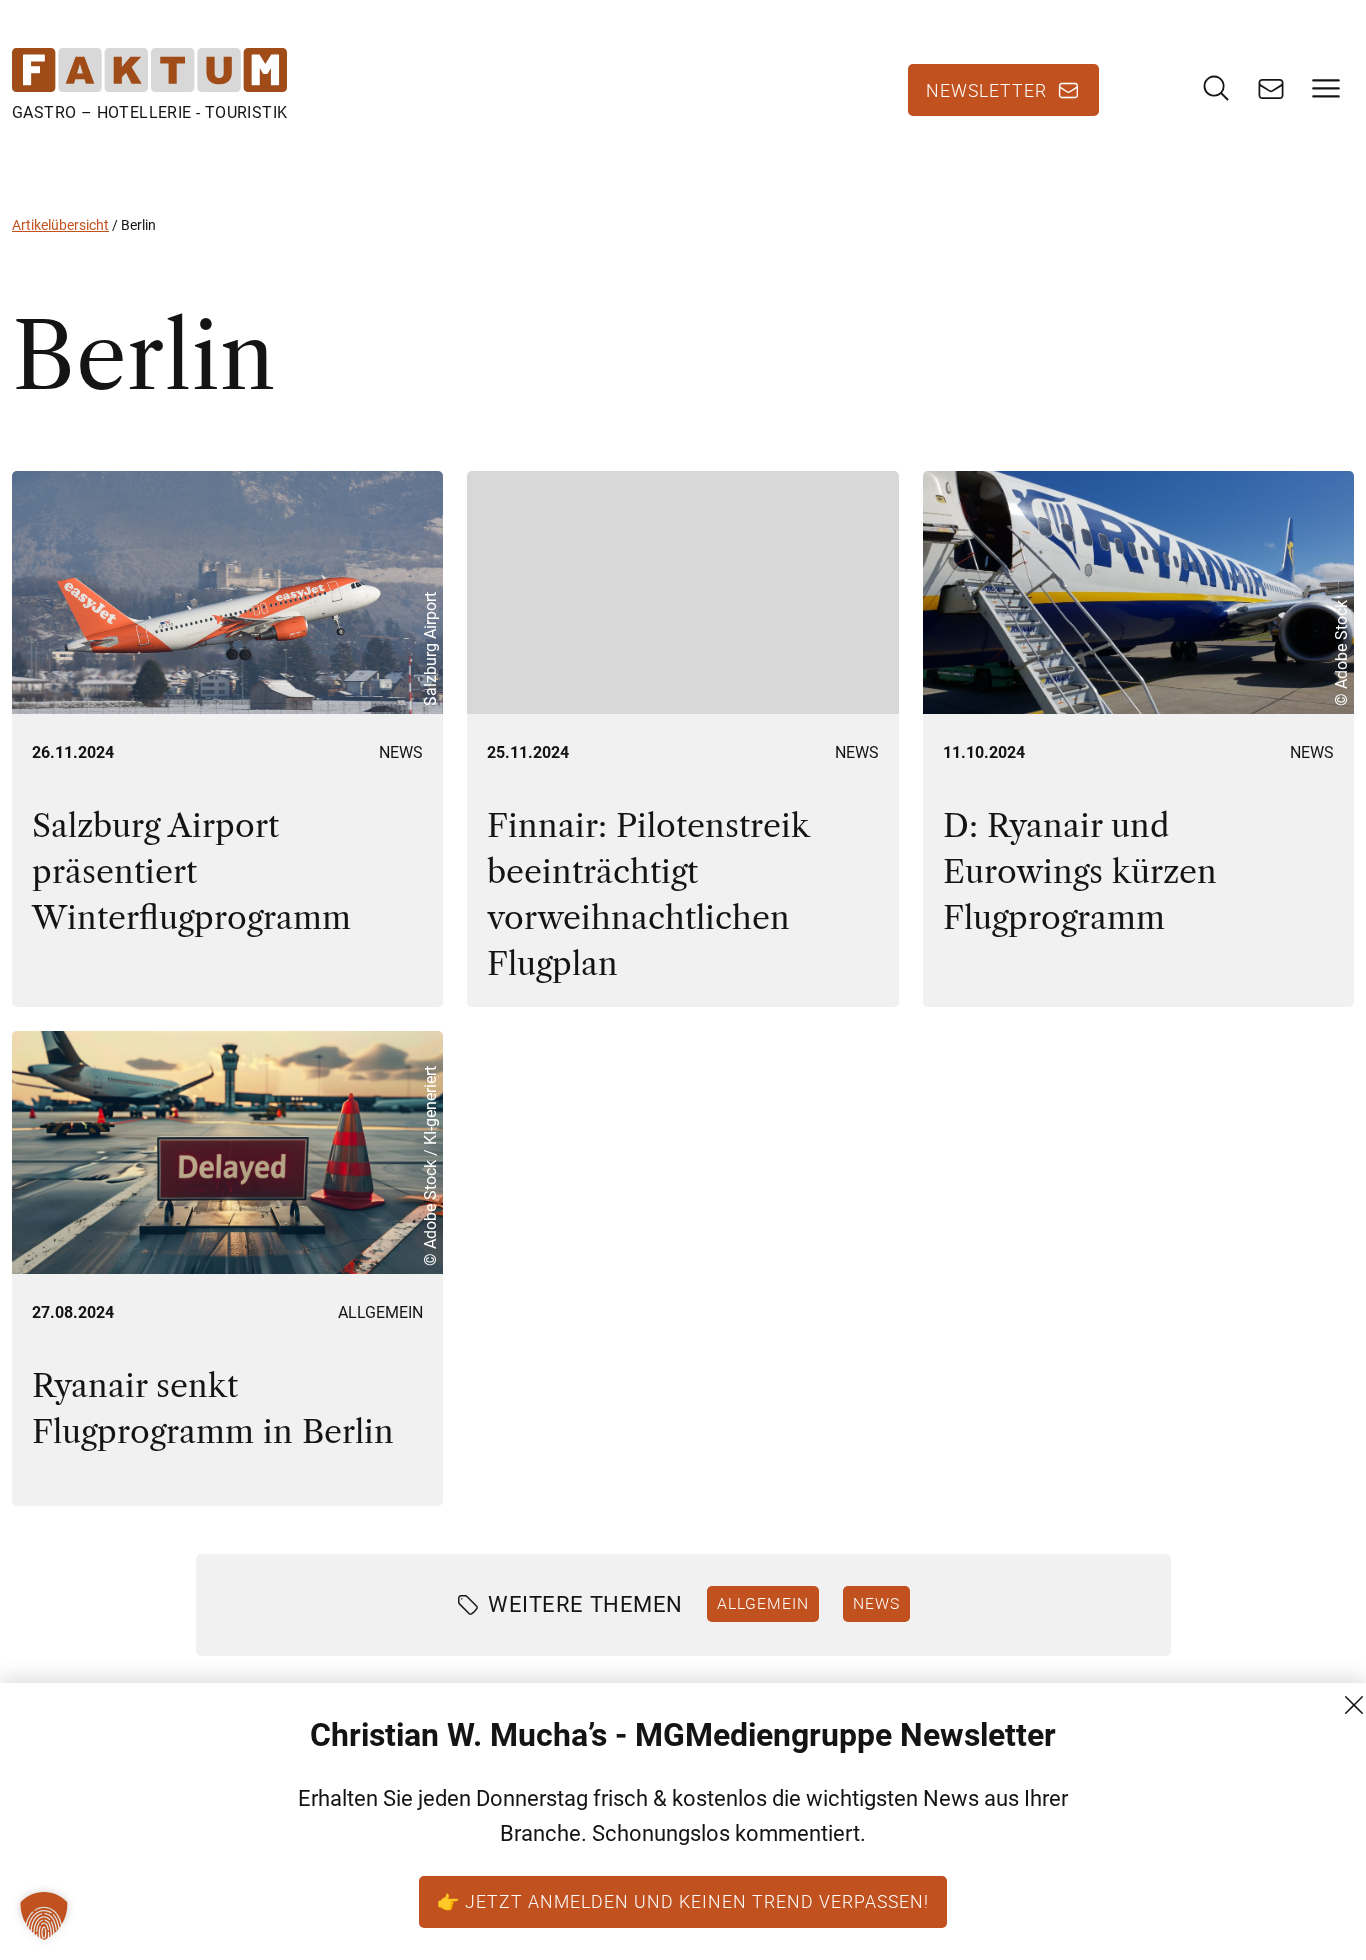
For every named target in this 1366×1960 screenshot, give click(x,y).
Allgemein (380, 1312)
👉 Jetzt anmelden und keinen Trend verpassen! (683, 1901)
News (401, 752)
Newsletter (986, 90)
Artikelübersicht (60, 225)
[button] (44, 1916)
